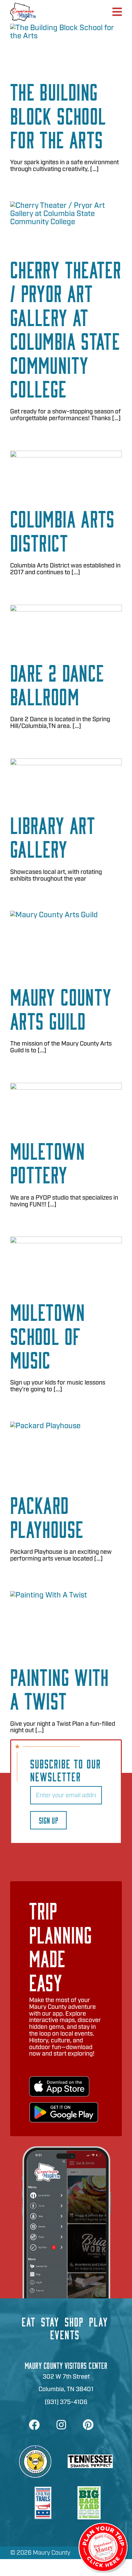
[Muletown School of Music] (66, 1263)
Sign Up (48, 1820)
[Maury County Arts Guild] (66, 942)
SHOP (74, 2321)
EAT (29, 2321)
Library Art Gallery (53, 836)
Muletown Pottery (48, 1162)
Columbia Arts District (62, 530)
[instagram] (61, 2425)
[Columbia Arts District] (66, 473)
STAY (50, 2321)
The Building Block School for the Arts (58, 115)
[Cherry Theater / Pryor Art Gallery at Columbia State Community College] (66, 224)
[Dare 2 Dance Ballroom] (66, 627)
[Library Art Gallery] (66, 780)
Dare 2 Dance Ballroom (57, 684)
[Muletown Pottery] (66, 1105)
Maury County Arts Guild (61, 1008)
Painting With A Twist (60, 1688)
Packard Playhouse (47, 1516)
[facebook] (34, 2425)
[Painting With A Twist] (66, 1623)
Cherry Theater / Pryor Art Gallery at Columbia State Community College (66, 328)
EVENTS (65, 2334)
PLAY (98, 2321)
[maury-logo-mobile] (23, 6)
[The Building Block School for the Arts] (66, 46)
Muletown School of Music (48, 1335)
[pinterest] (88, 2425)
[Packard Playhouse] (66, 1452)
